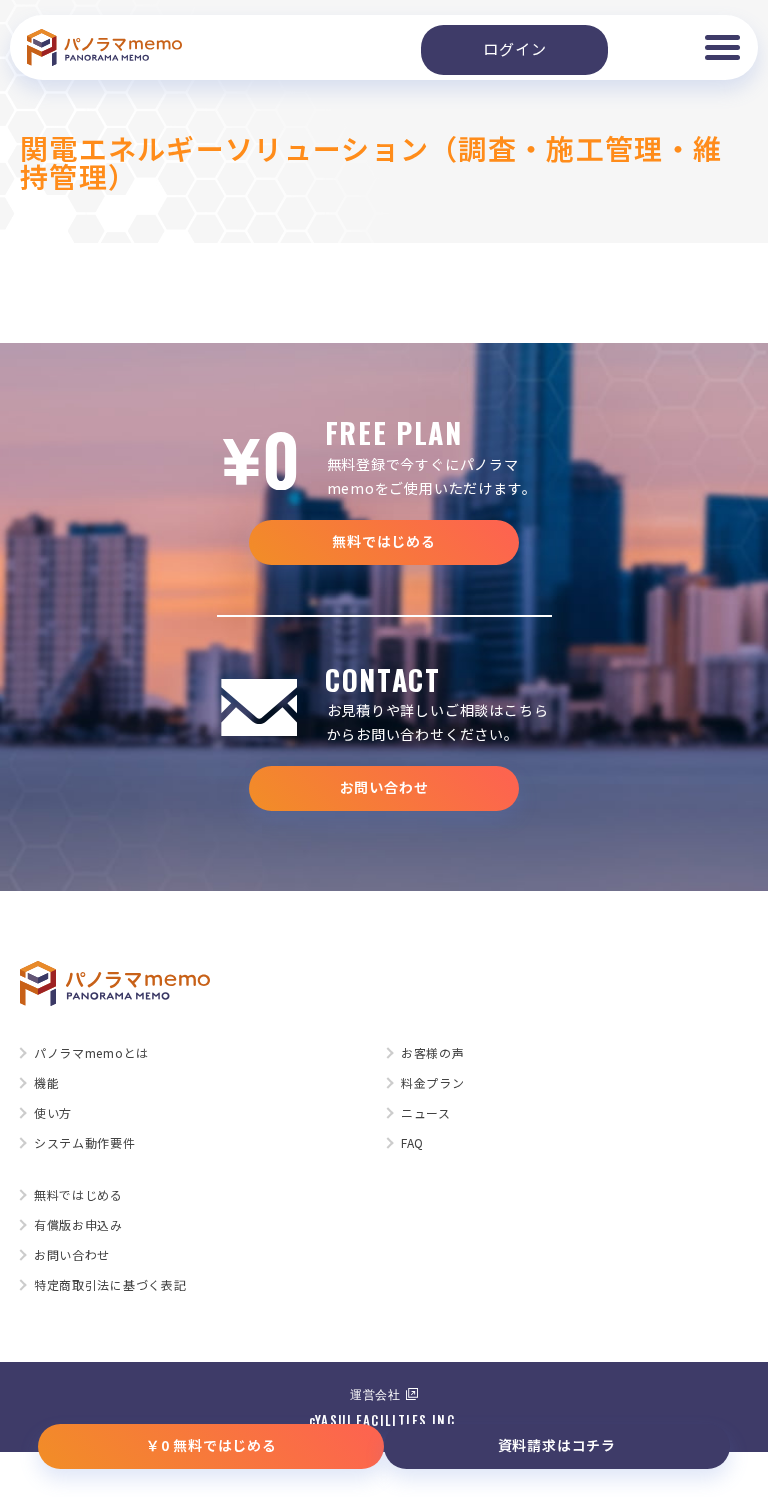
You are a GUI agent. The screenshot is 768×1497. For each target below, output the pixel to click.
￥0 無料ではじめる (211, 1445)
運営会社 (375, 1393)
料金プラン (433, 1083)
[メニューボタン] (722, 47)
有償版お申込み (78, 1225)
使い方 (53, 1113)
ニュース (426, 1113)
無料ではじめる (384, 541)
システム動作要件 (85, 1143)
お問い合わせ (384, 787)
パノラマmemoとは (91, 1053)
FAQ (412, 1143)
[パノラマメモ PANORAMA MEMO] (104, 48)
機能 (46, 1083)
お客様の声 (433, 1053)
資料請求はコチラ (557, 1445)
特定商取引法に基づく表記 (110, 1285)
